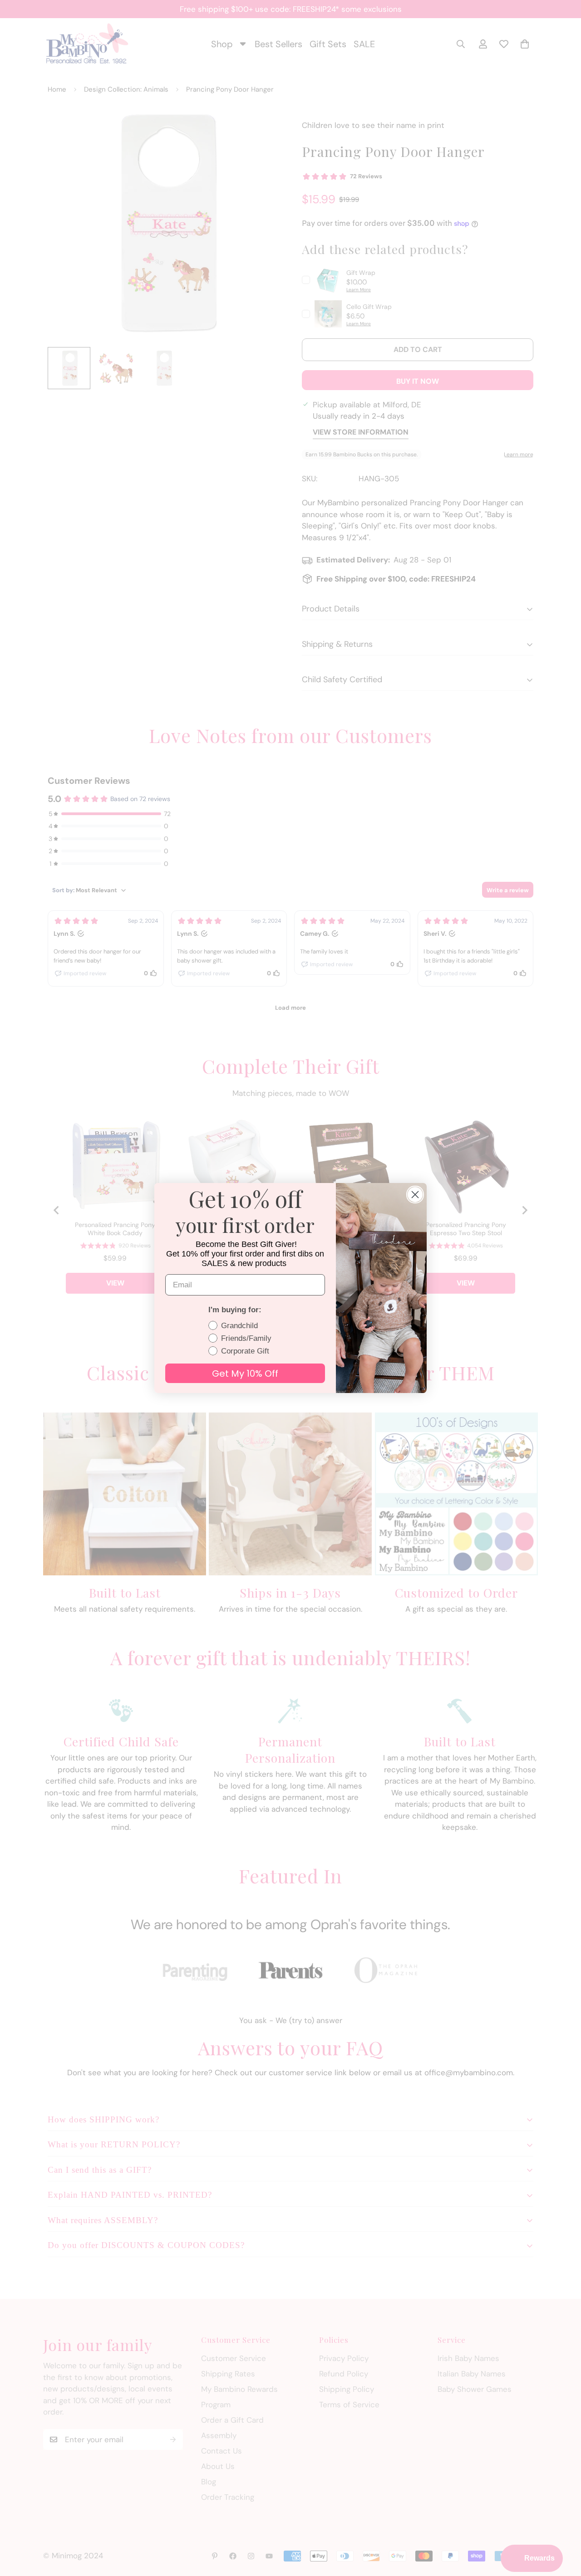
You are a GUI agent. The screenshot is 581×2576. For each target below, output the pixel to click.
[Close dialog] (415, 1195)
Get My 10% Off (245, 1374)
